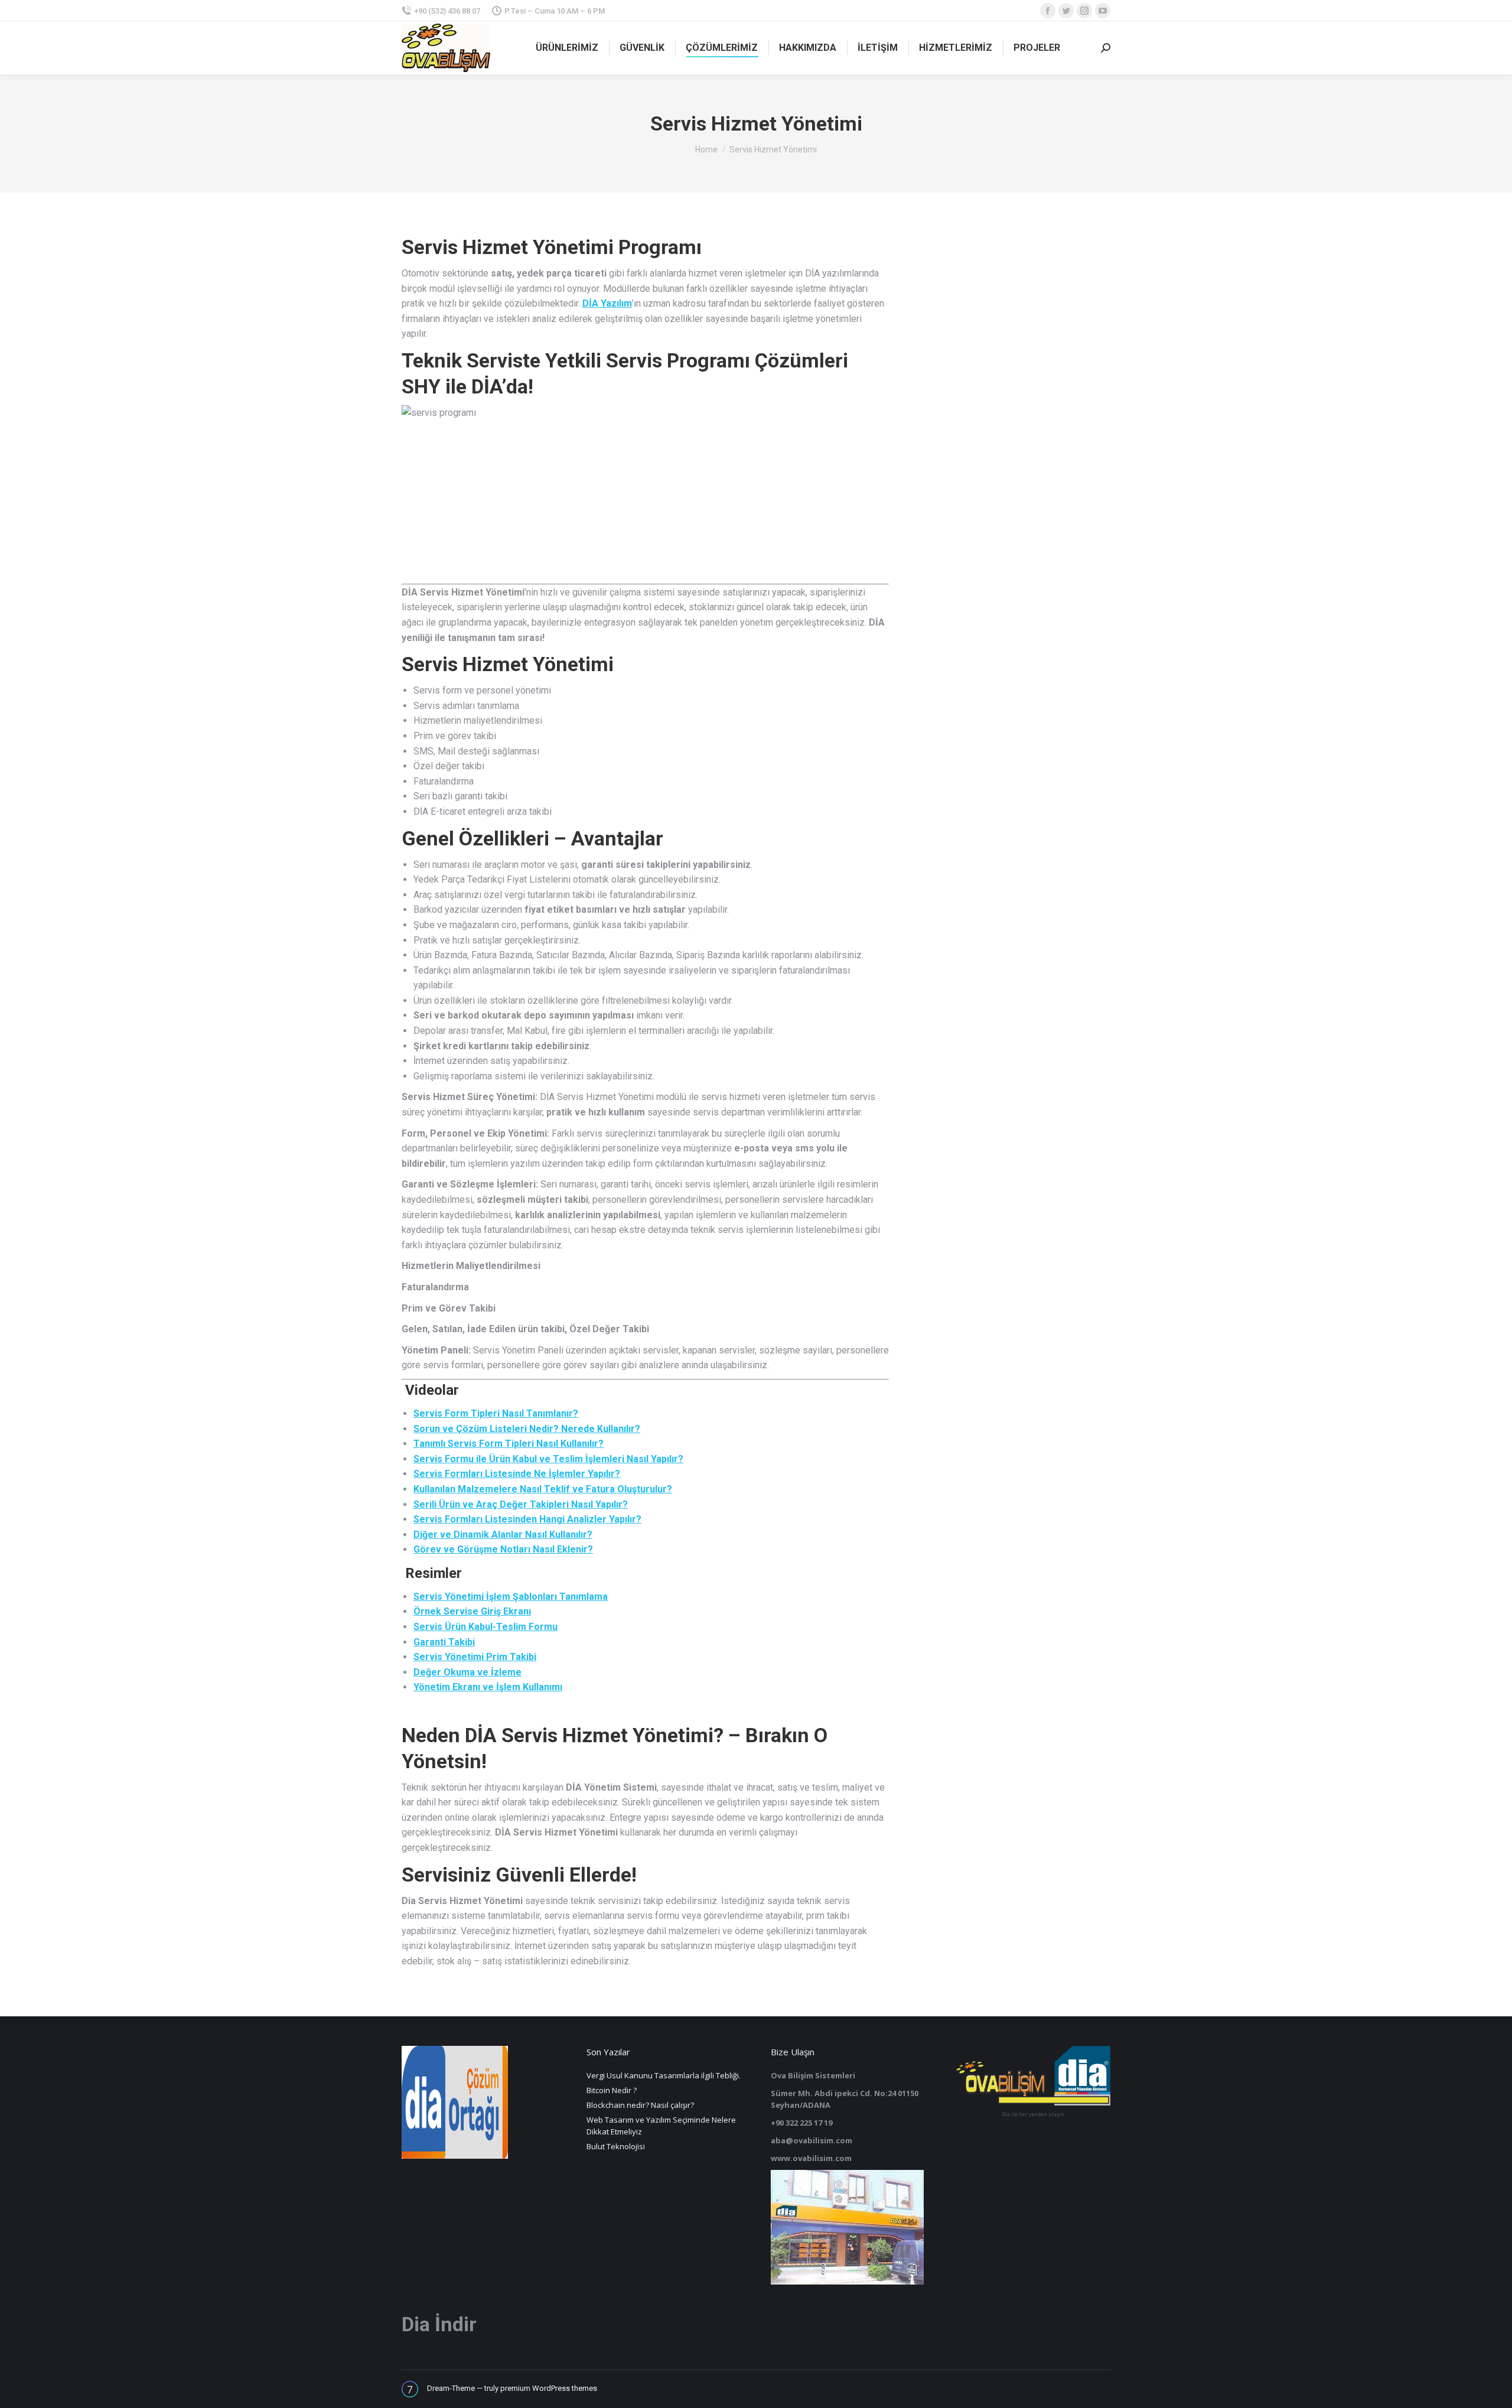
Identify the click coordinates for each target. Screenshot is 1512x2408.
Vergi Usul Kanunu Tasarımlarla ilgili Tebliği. (664, 2075)
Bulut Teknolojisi (616, 2146)
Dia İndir (439, 2324)
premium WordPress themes (549, 2388)
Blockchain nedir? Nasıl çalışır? (640, 2105)
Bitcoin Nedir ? (612, 2090)
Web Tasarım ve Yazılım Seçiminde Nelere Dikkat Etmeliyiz (661, 2126)
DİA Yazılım (607, 303)
